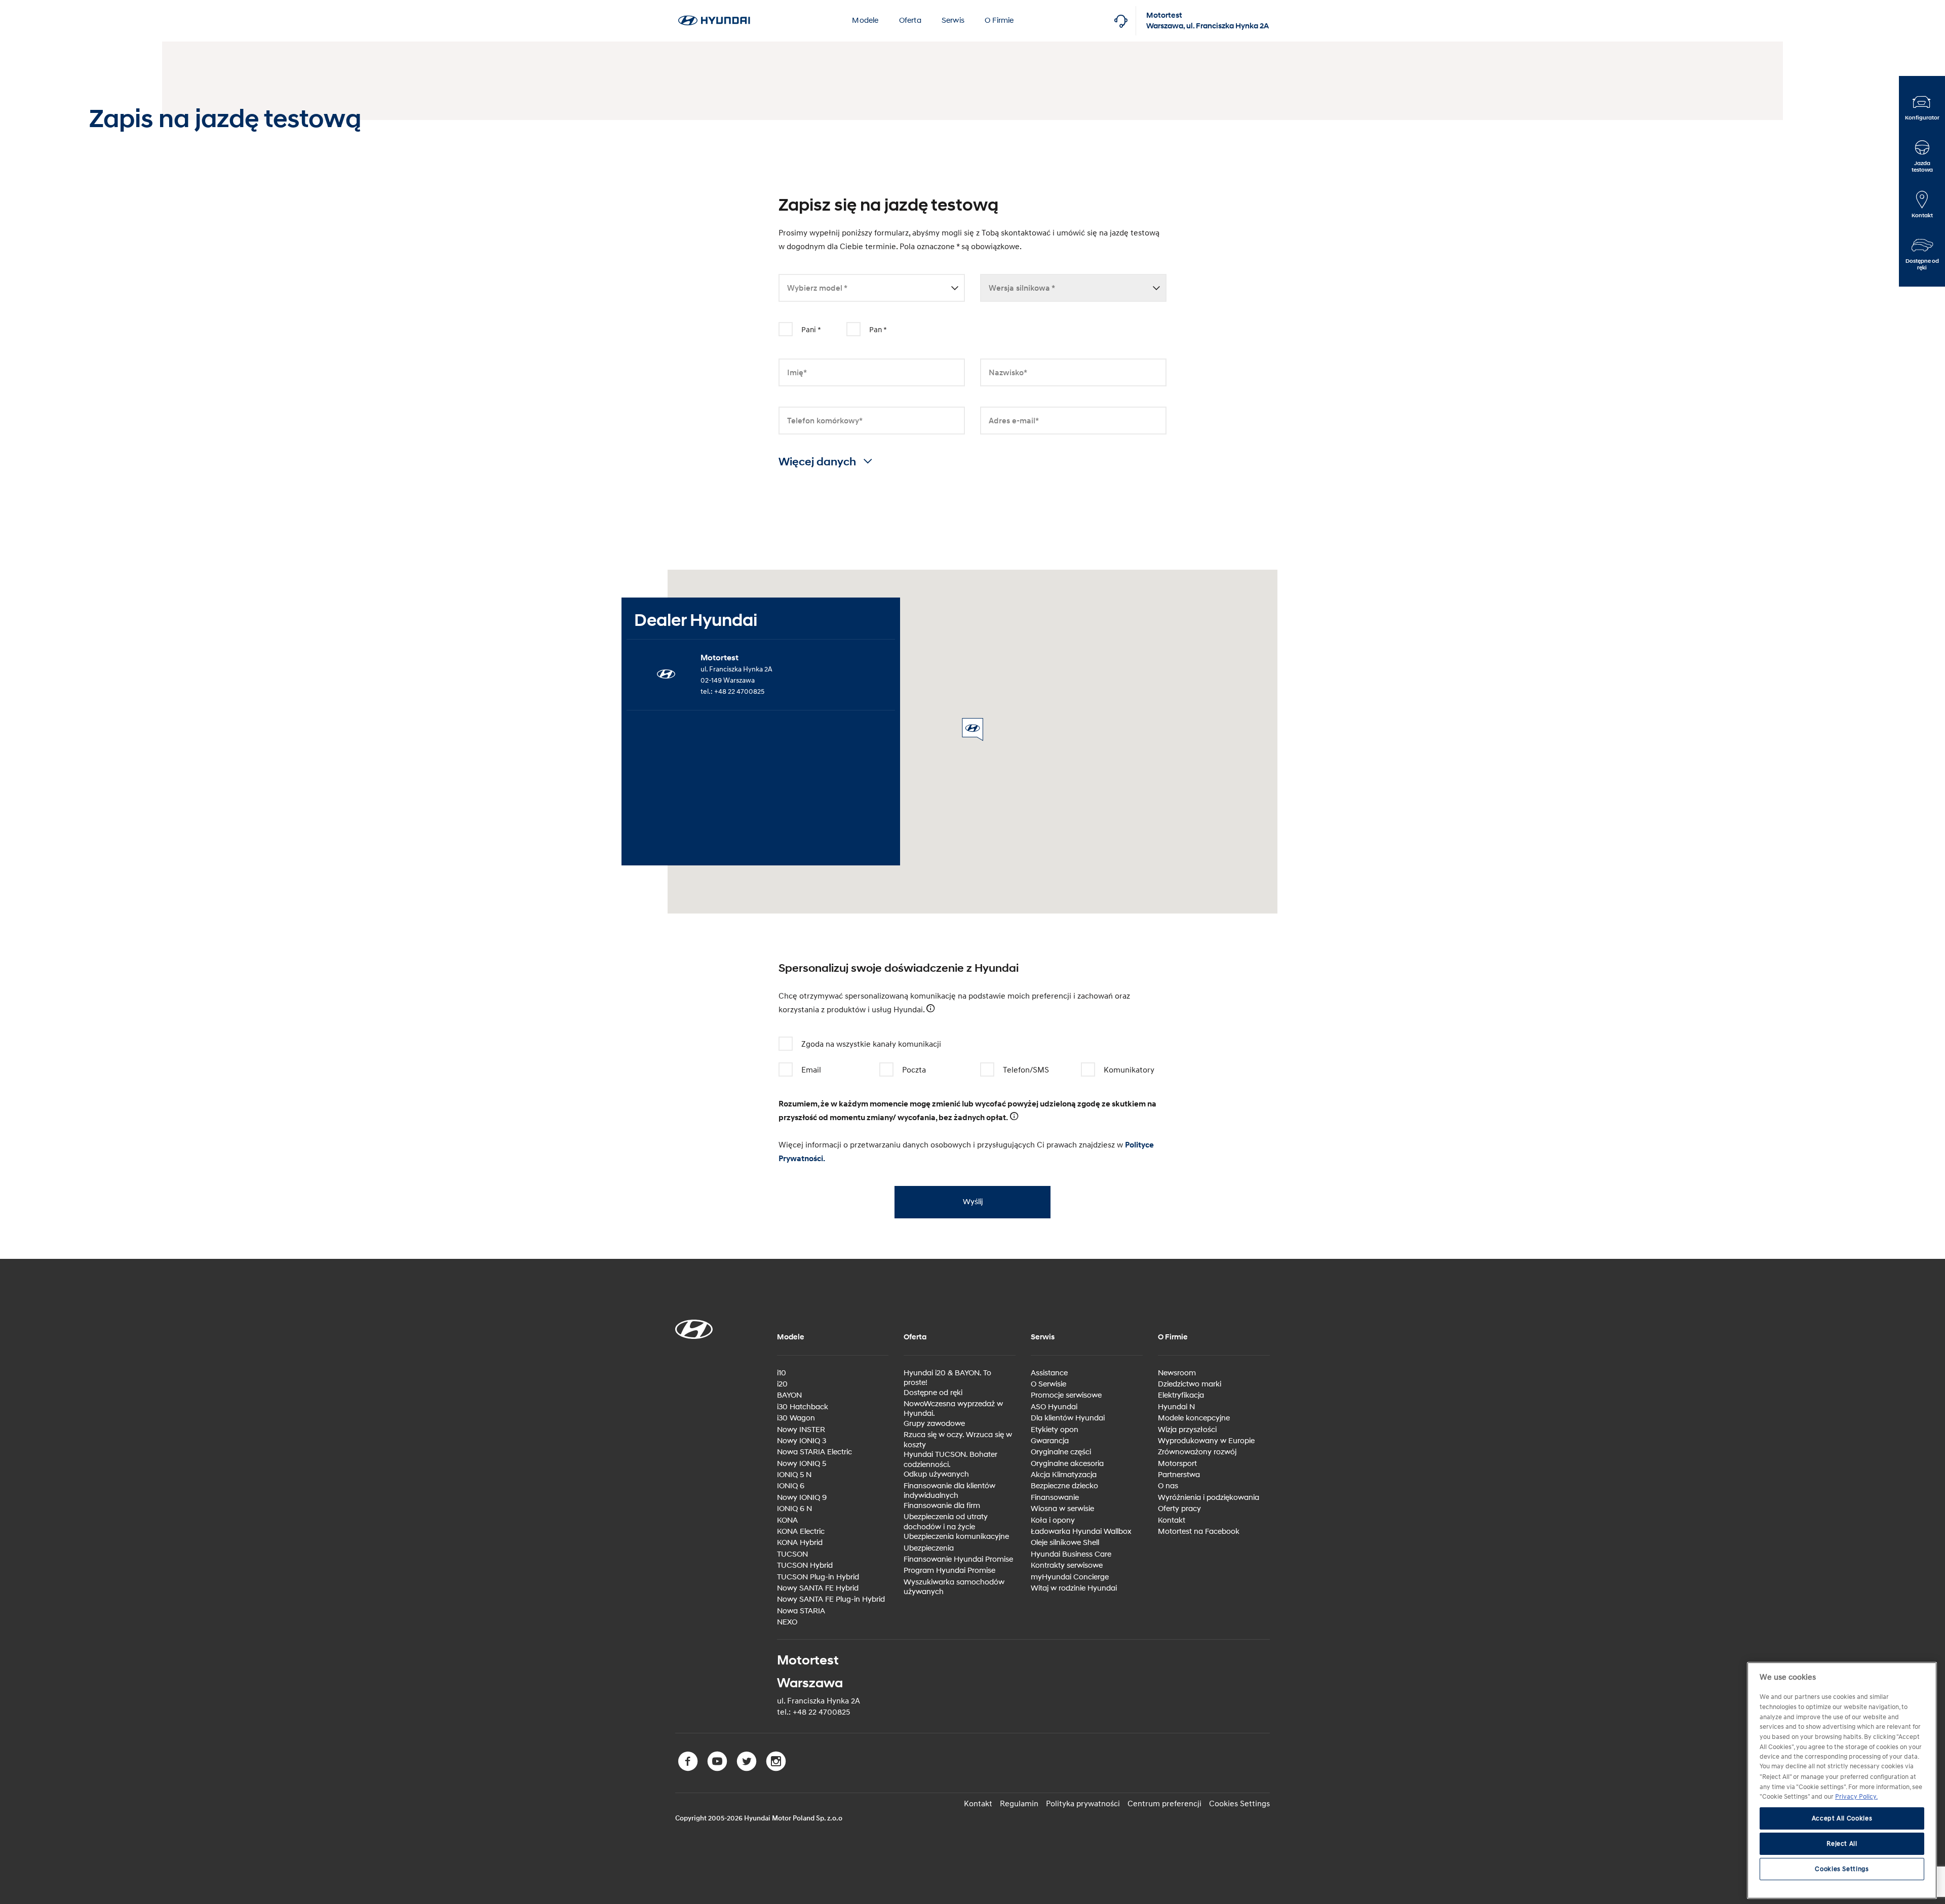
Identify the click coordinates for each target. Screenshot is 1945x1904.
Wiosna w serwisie (1062, 1509)
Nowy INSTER (801, 1430)
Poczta (914, 1070)
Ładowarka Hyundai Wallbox (1081, 1532)
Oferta (910, 21)
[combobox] (872, 289)
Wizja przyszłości (1187, 1430)
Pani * (811, 330)
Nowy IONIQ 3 (802, 1441)
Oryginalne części (1061, 1452)
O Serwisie (1048, 1384)
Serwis (953, 21)
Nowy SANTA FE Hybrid (818, 1588)
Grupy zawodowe (934, 1424)
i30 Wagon (796, 1418)
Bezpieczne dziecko (1064, 1486)
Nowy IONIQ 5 (802, 1464)
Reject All (1842, 1844)
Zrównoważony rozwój (1197, 1452)
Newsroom (1177, 1373)
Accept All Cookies (1842, 1818)
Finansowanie (1055, 1498)
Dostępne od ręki (933, 1393)
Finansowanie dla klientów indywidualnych (949, 1491)
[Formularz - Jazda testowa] (714, 6)
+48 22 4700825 (739, 691)
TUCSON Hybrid (805, 1565)
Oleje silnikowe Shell (1065, 1543)
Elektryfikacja (1181, 1395)
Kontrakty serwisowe (1067, 1565)
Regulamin (1019, 1804)
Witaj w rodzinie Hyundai (1074, 1588)
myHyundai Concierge (1070, 1577)
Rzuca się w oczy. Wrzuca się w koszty (958, 1440)
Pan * (878, 330)
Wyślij (973, 1202)
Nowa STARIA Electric (814, 1452)
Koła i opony (1053, 1520)
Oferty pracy (1179, 1509)
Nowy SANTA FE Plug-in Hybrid (831, 1599)
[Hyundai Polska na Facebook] (690, 1769)
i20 (782, 1384)
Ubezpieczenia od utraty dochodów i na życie (946, 1522)
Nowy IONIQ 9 (802, 1498)
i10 (782, 1373)
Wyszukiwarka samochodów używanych (954, 1587)
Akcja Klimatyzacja (1064, 1475)
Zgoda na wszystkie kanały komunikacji (871, 1044)
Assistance (1049, 1373)
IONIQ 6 (791, 1486)
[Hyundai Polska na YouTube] (719, 1769)
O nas (1168, 1486)
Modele (865, 21)
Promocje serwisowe (1066, 1395)
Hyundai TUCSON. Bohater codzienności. (950, 1460)
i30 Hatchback (803, 1407)
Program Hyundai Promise (949, 1571)
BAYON (789, 1395)
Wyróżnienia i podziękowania (1209, 1498)
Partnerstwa (1179, 1475)
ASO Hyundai (1054, 1407)
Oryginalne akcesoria (1067, 1464)
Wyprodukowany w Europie (1206, 1441)
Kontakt (1172, 1520)
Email (811, 1070)
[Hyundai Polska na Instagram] (777, 1769)
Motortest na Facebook (1199, 1532)
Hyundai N (1176, 1407)
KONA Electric (801, 1532)
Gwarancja (1050, 1441)
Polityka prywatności (1083, 1804)
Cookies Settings (1239, 1804)
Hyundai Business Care (1071, 1554)
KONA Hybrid (800, 1543)
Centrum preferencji (1164, 1804)
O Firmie (999, 21)
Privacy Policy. (1856, 1797)
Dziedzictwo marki (1190, 1384)
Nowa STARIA (801, 1611)
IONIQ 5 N (794, 1475)
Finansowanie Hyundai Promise (958, 1559)
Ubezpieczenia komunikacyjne (956, 1537)
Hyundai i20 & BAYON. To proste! (947, 1378)
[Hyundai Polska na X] (749, 1769)
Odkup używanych (936, 1474)
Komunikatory (1129, 1070)
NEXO (787, 1622)
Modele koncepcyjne (1194, 1418)
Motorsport (1177, 1464)
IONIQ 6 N (794, 1509)
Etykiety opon (1055, 1430)
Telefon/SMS (1026, 1070)
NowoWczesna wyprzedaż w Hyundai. (953, 1409)
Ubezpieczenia (929, 1548)
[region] (1842, 1780)
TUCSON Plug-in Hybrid (818, 1577)
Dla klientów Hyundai (1068, 1418)
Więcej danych (819, 462)
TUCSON (792, 1554)
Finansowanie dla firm (942, 1506)
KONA (787, 1520)
